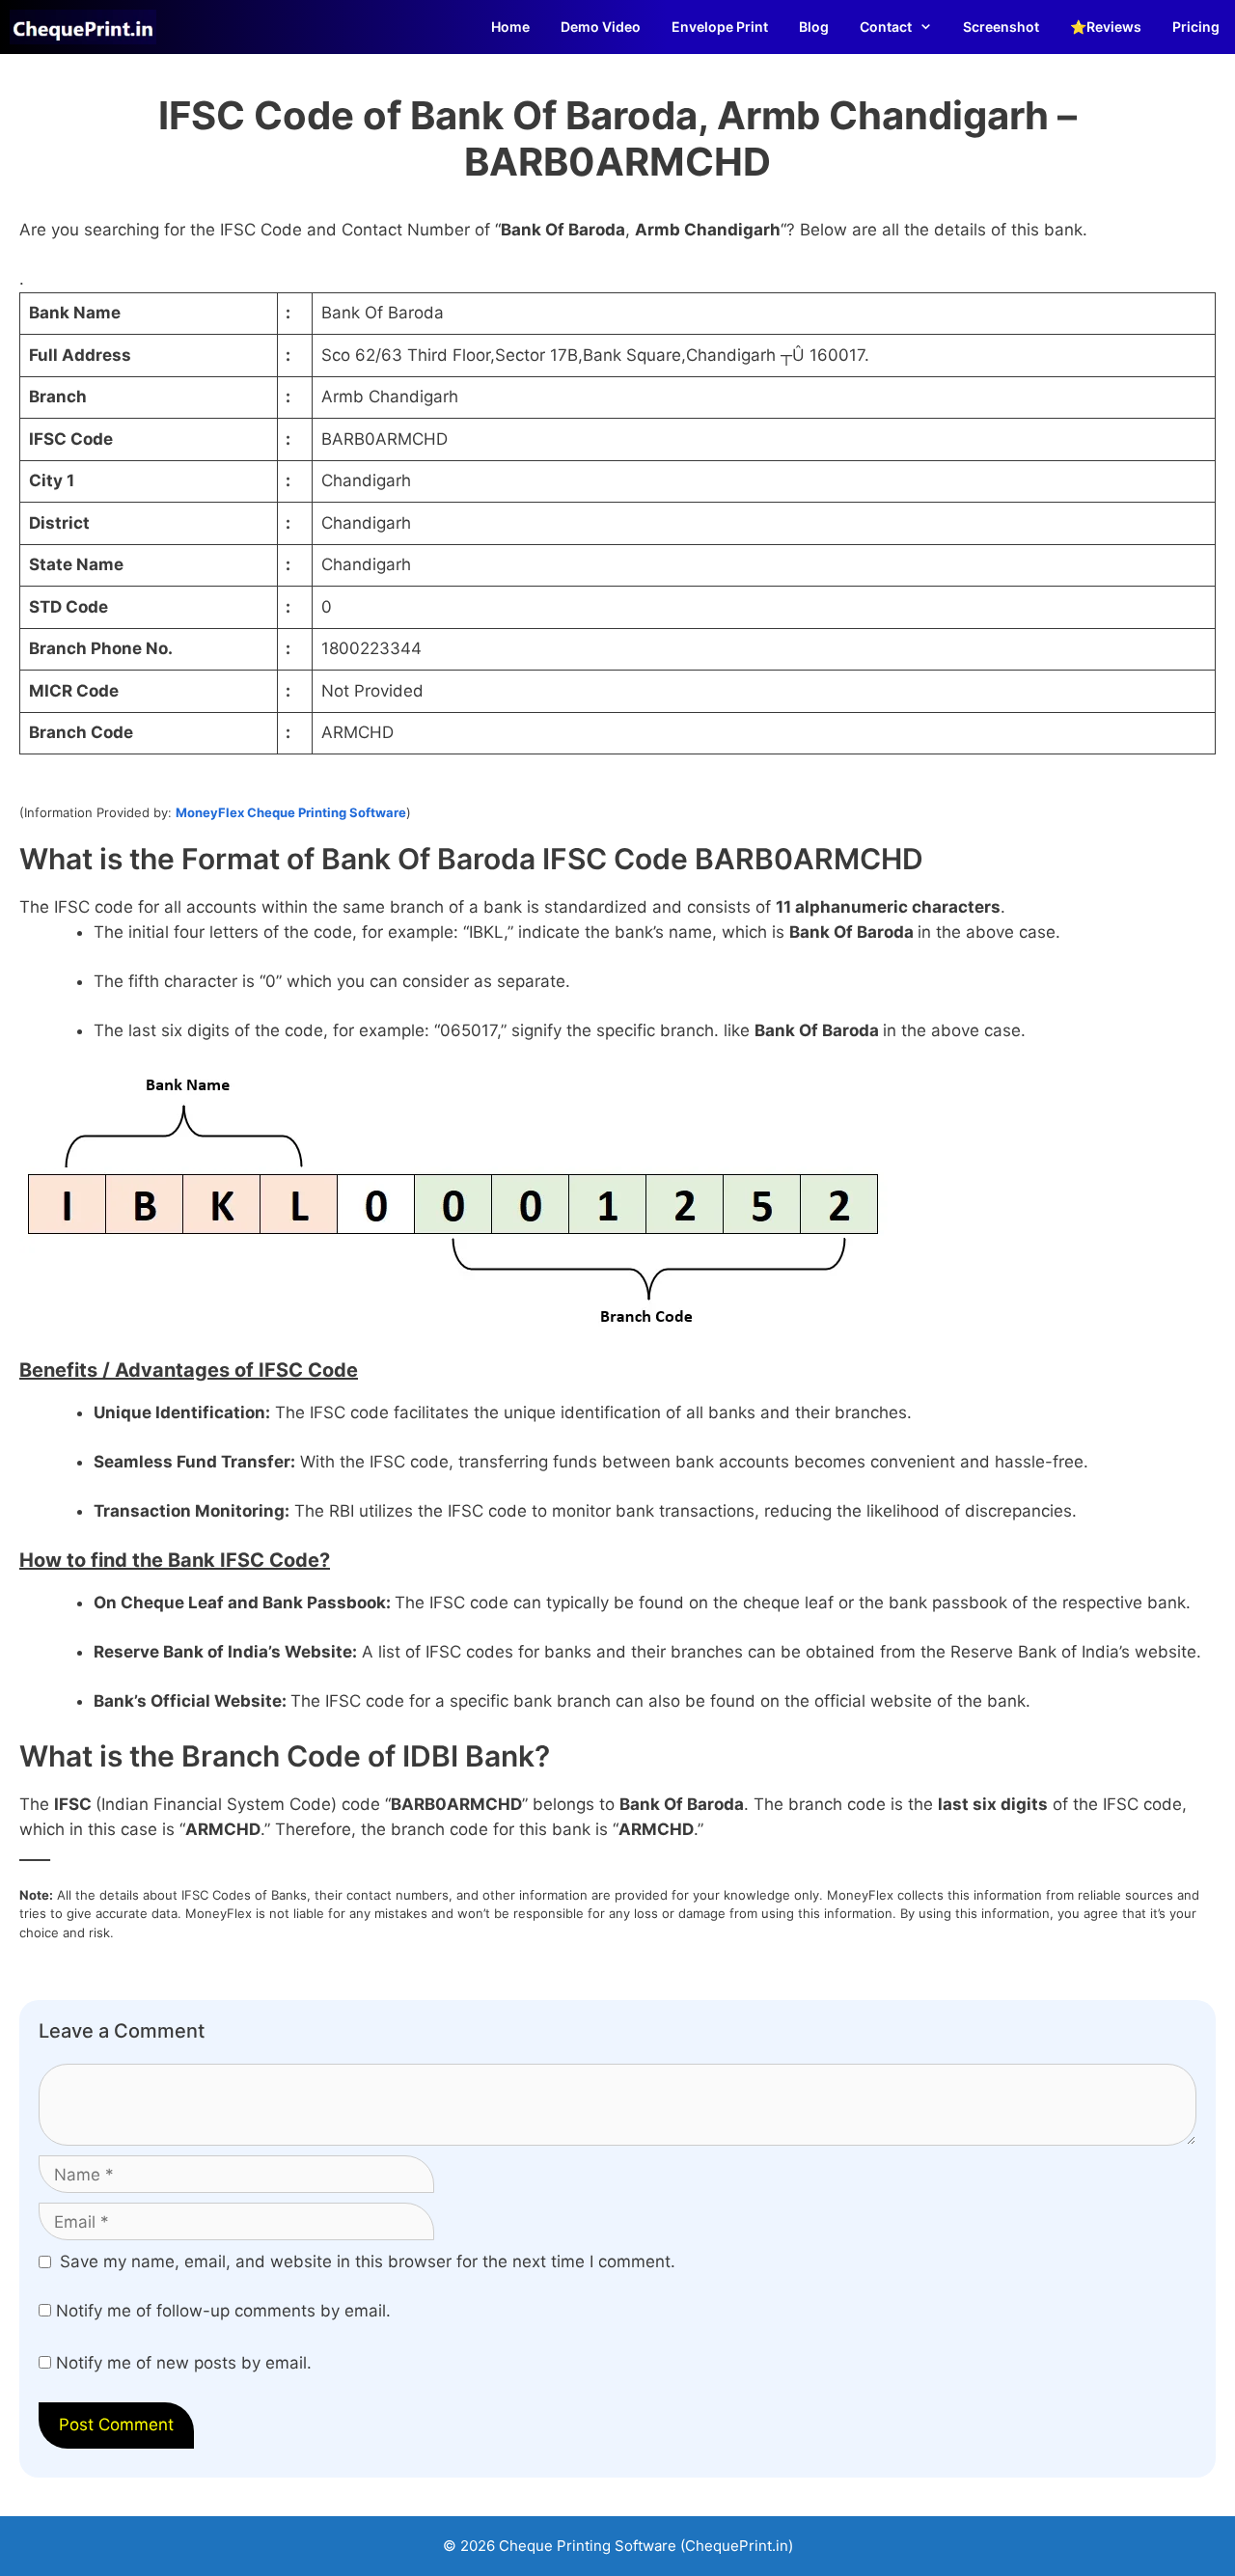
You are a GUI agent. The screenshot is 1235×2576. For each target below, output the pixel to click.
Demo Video (601, 27)
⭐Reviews (1106, 27)
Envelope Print (720, 27)
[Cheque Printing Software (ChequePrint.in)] (88, 27)
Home (510, 27)
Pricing (1196, 27)
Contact (886, 27)
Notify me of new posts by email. (184, 2363)
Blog (814, 27)
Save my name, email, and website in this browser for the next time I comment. (368, 2261)
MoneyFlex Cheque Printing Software (291, 812)
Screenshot (1001, 27)
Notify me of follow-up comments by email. (223, 2311)
